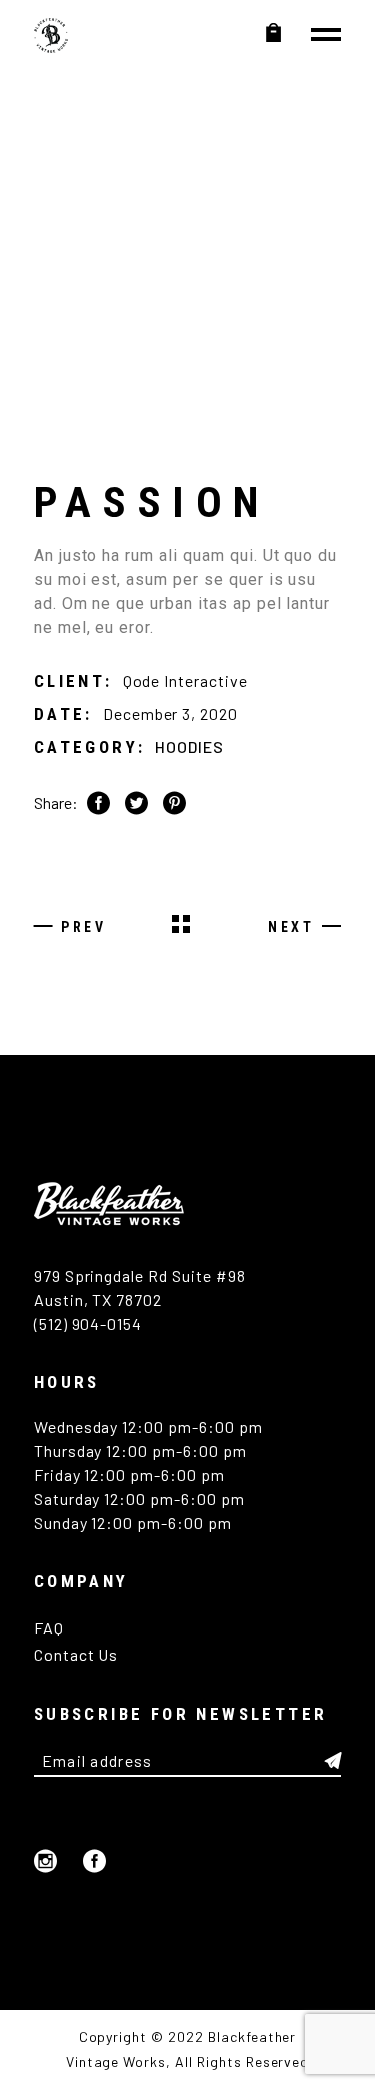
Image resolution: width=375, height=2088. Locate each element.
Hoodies (189, 746)
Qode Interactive (185, 680)
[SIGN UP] (333, 1761)
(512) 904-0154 (88, 1323)
